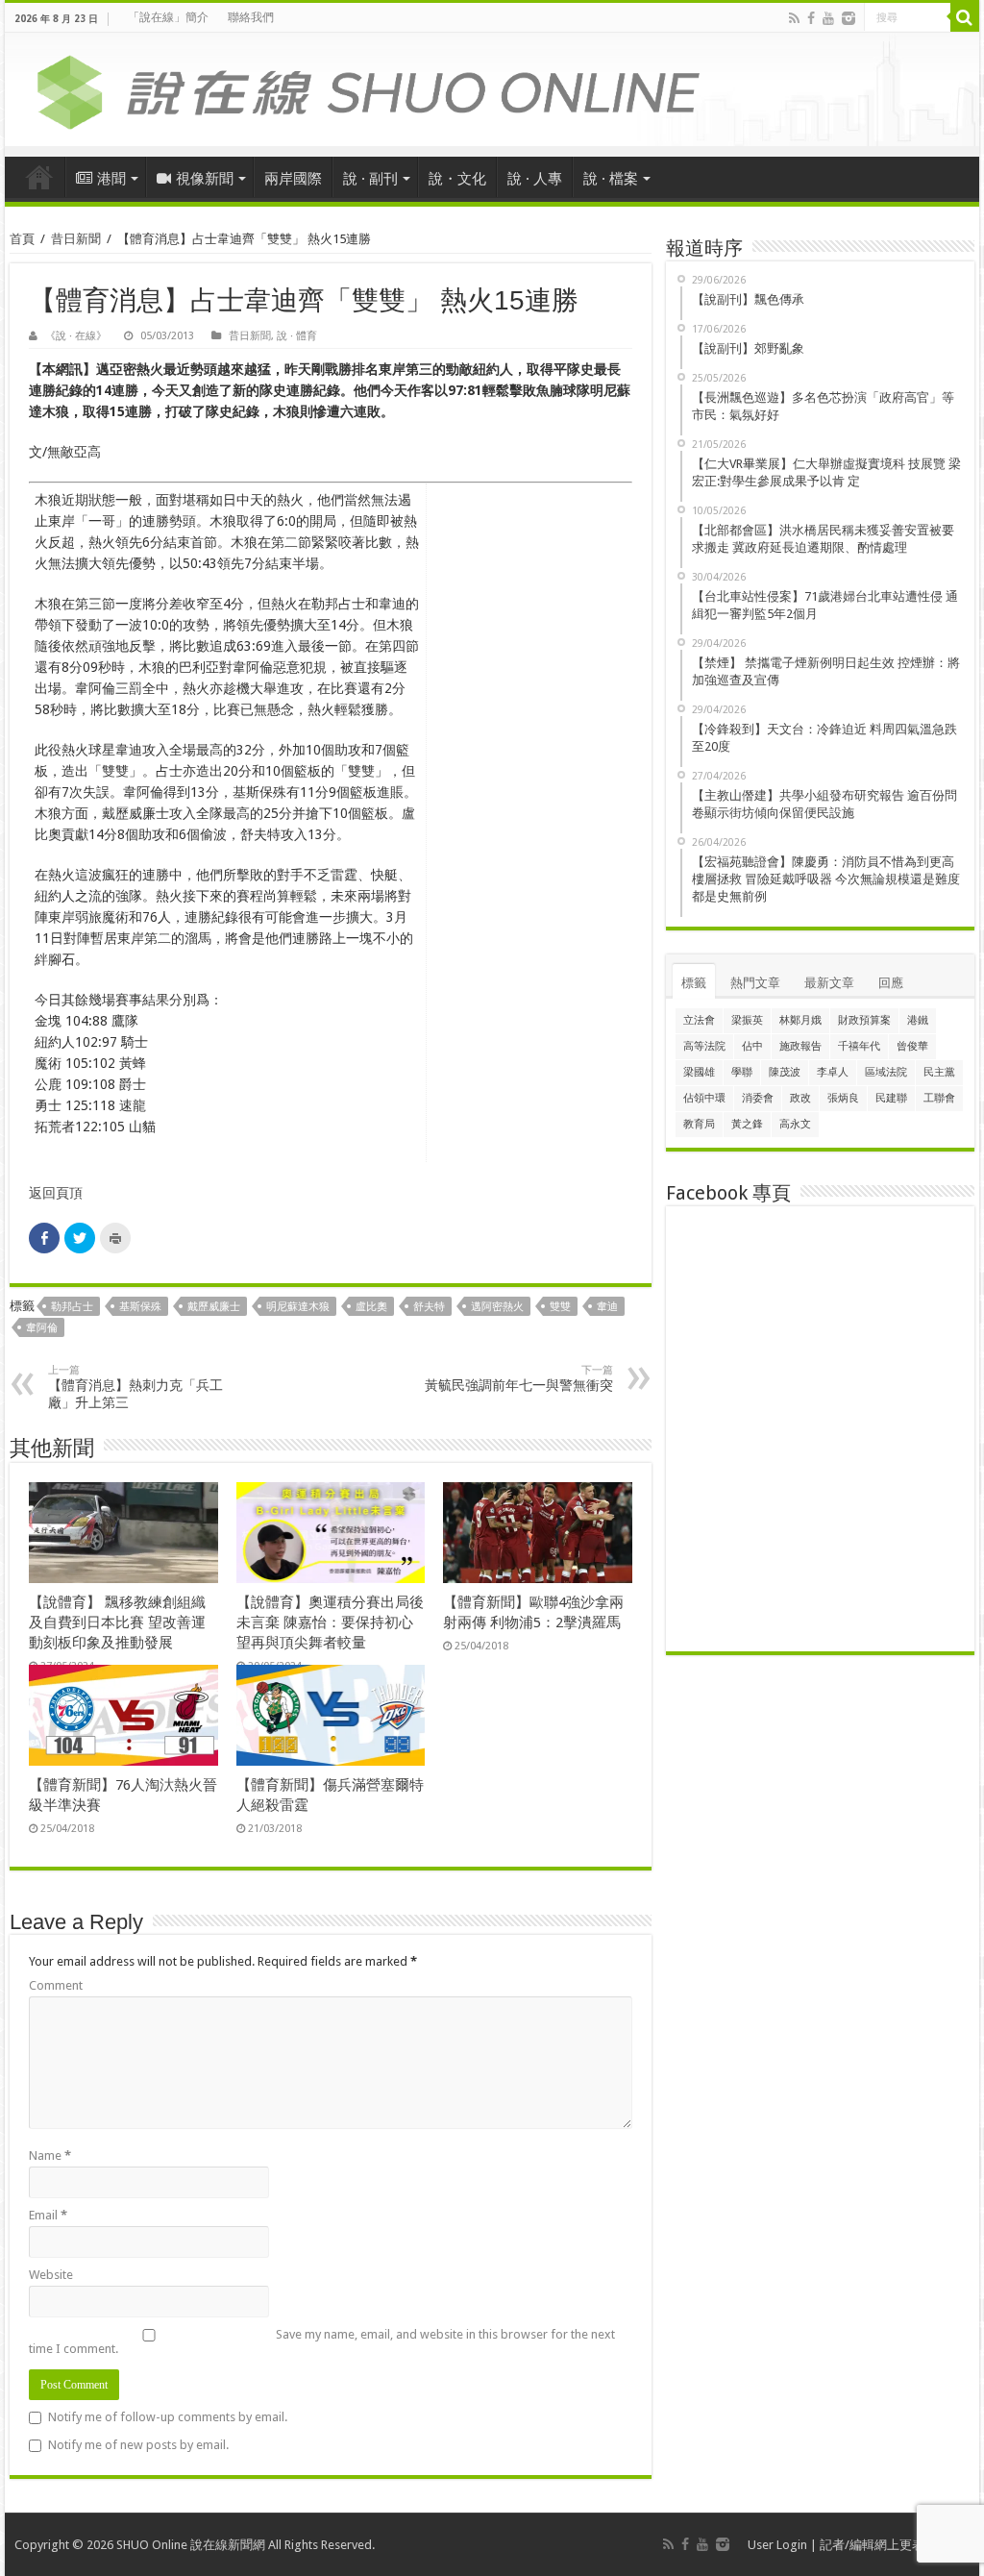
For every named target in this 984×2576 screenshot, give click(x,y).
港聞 (111, 179)
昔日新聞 (76, 239)
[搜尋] (965, 17)
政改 (800, 1098)
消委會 (758, 1098)
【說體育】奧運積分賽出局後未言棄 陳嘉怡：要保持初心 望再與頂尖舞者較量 (330, 1622)
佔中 (752, 1046)
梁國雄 (699, 1072)
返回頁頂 (56, 1193)
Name (50, 2155)
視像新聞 (205, 179)
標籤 (694, 983)
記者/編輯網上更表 (872, 2545)
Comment (56, 1985)
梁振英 (747, 1020)
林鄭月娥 (800, 1020)
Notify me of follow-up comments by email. (168, 2417)
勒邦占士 (72, 1307)
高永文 (795, 1124)
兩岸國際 (293, 179)
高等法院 (704, 1046)
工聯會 (939, 1098)
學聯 (742, 1072)
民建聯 (891, 1098)
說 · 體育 (297, 336)
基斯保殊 (140, 1307)
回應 (891, 983)
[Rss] (794, 18)
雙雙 (560, 1307)
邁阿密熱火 (497, 1307)
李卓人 (833, 1072)
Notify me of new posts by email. (138, 2445)
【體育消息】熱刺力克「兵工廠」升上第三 (135, 1387)
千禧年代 (859, 1046)
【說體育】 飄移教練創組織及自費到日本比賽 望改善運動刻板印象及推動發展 (117, 1622)
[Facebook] (811, 18)
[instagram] (849, 18)
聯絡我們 (251, 17)
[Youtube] (828, 18)
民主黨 (939, 1072)
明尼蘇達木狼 (298, 1307)
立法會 (699, 1020)
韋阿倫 (42, 1328)
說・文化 (457, 179)
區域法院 (886, 1072)
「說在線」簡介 (168, 17)
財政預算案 (864, 1020)
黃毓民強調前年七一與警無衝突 (519, 1378)
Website (51, 2275)
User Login (777, 2545)
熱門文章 (755, 983)
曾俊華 (912, 1046)
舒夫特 (429, 1307)
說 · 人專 (535, 179)
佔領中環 (704, 1098)
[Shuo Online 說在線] (492, 88)
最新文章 (829, 983)
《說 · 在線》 (76, 336)
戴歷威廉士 (214, 1307)
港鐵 (918, 1020)
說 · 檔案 (611, 179)
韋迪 (607, 1307)
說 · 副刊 (370, 179)
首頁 (39, 177)
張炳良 (843, 1098)
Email (48, 2215)
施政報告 (800, 1046)
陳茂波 (785, 1072)
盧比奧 (371, 1307)
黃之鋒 (747, 1124)
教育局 (699, 1124)
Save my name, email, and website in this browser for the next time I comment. (322, 2341)
